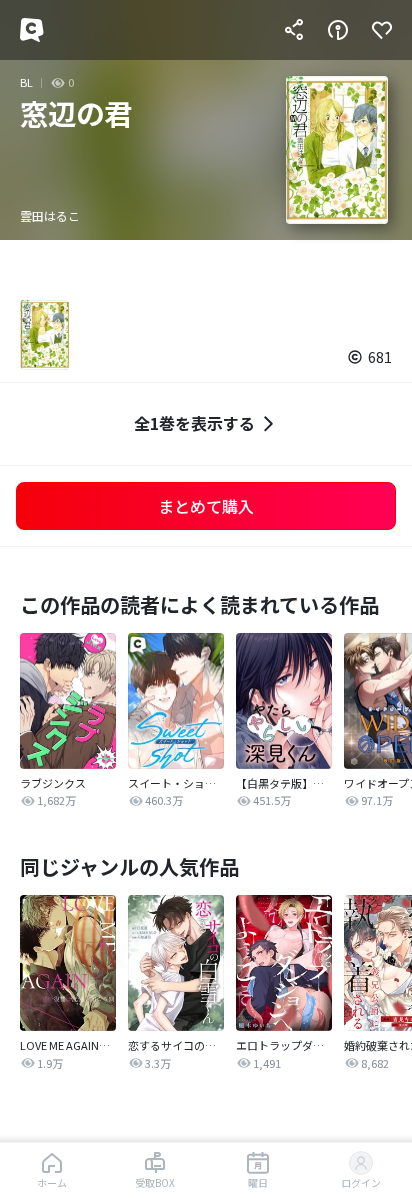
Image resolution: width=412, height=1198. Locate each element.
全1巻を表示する (194, 423)
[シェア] (294, 30)
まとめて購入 (206, 506)
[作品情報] (338, 30)
